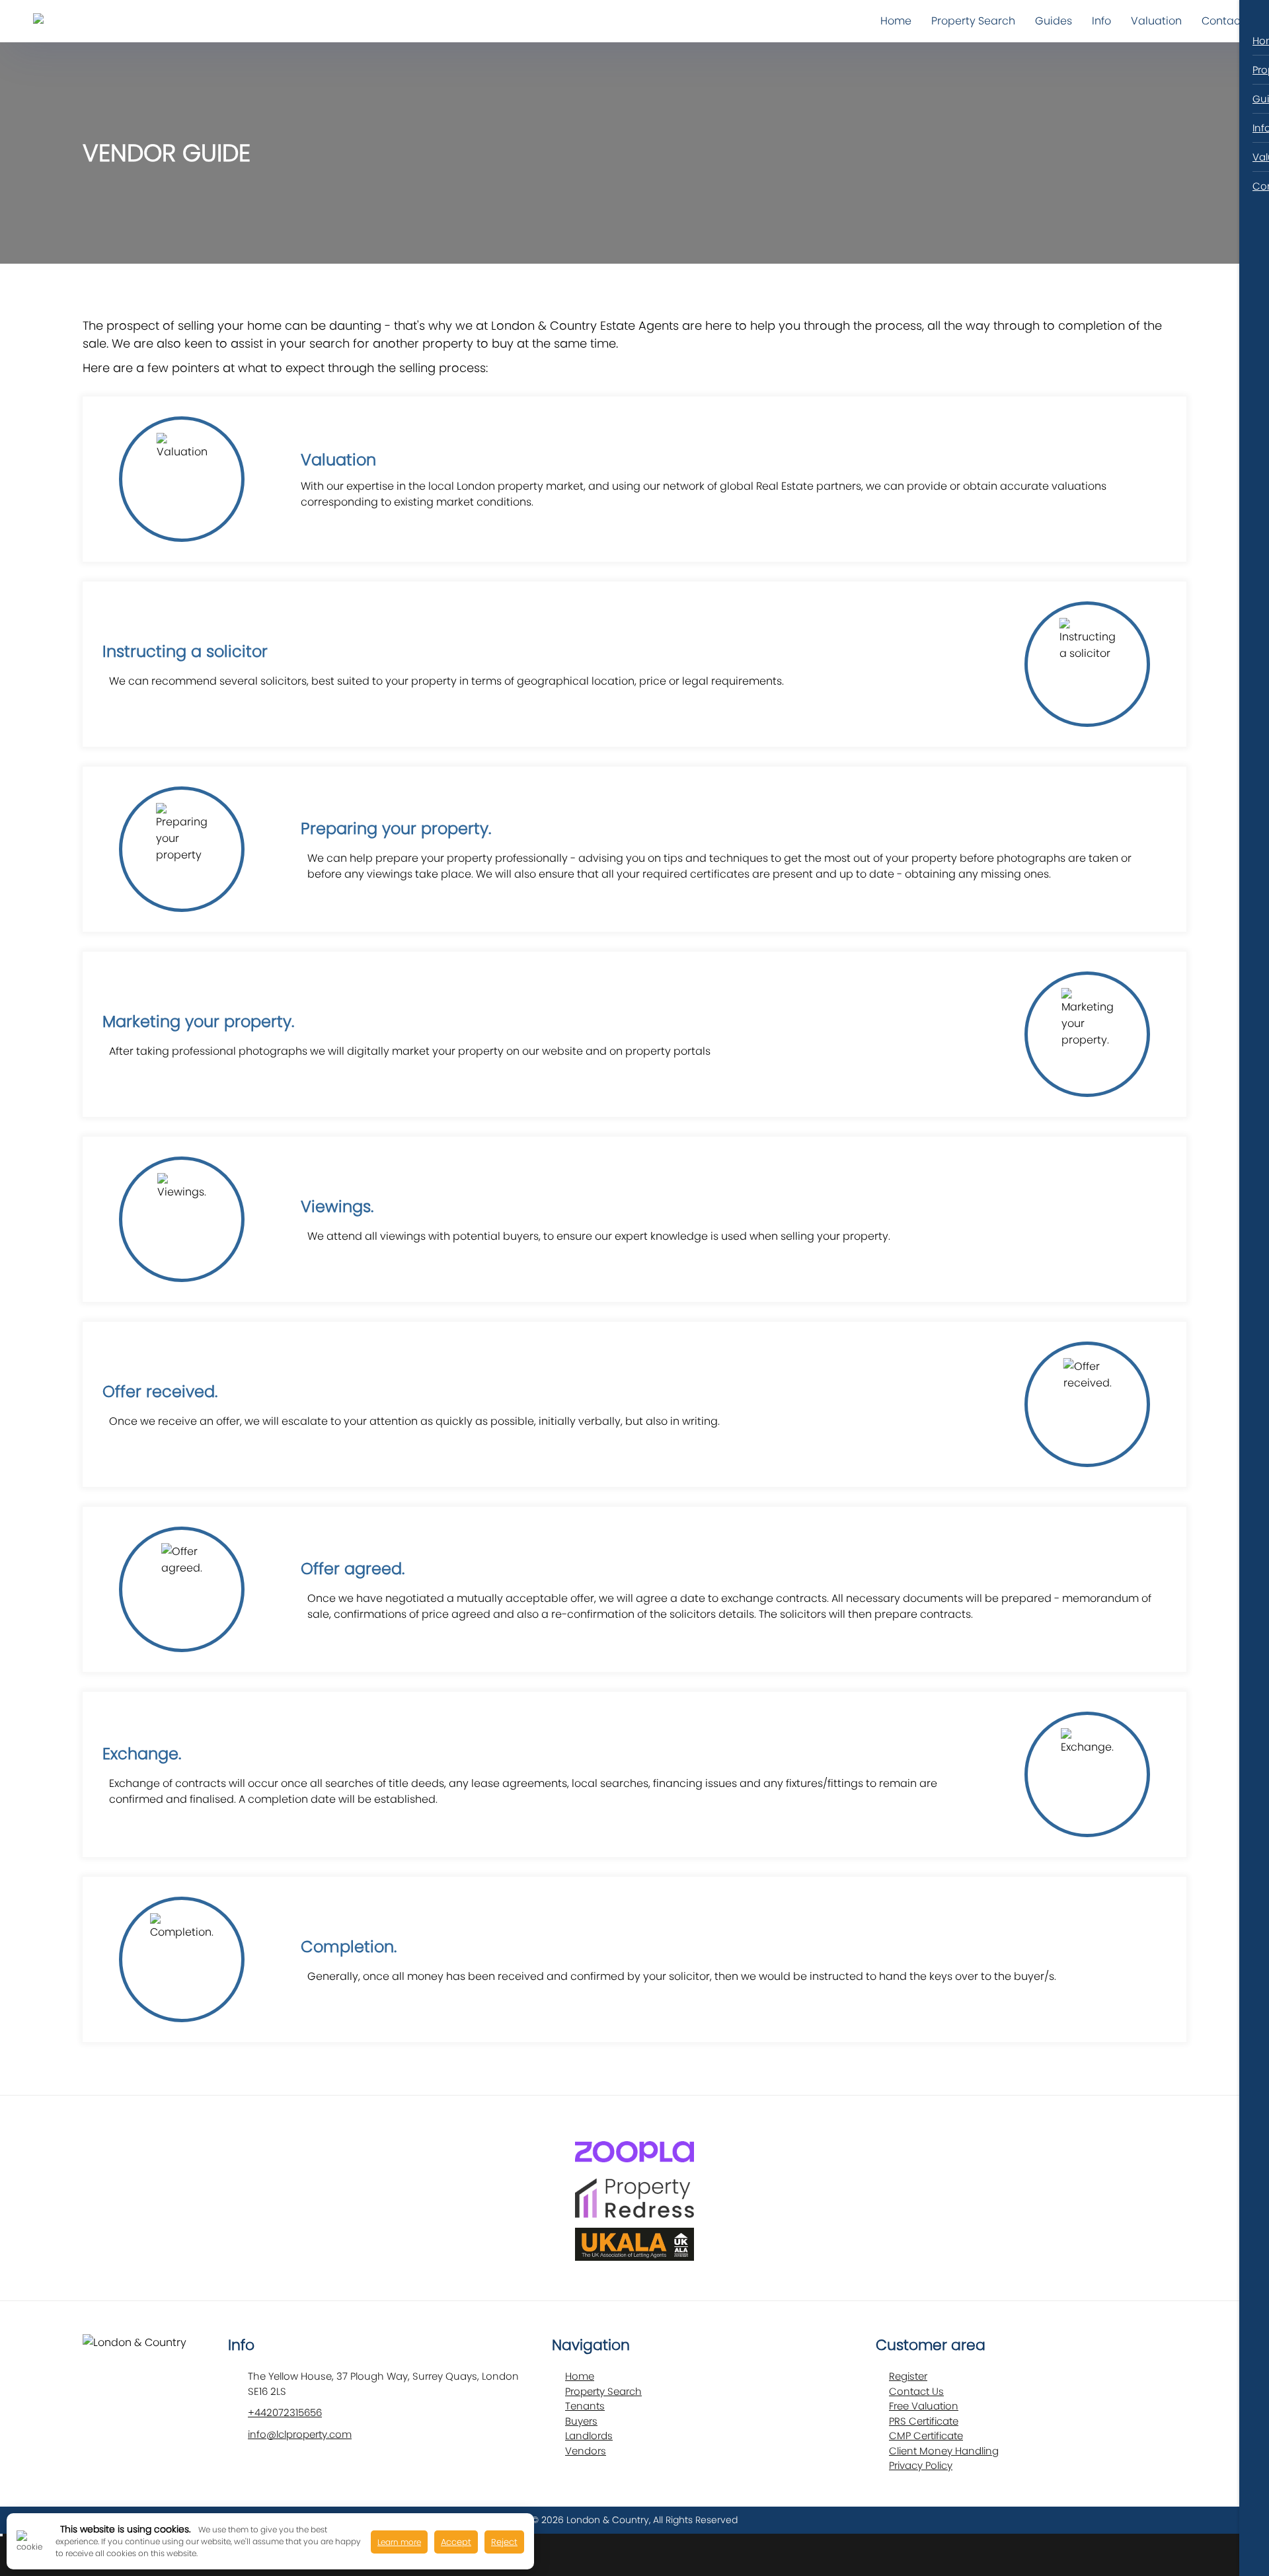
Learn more (399, 2542)
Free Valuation (924, 2406)
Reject (504, 2542)
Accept (456, 2542)
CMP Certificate (926, 2436)
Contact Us (916, 2391)
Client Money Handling (944, 2451)
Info (1101, 21)
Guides (1054, 21)
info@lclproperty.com (300, 2434)
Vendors (586, 2451)
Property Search (973, 21)
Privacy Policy (921, 2465)
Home (896, 21)
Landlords (589, 2436)
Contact (1223, 21)
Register (908, 2376)
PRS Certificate (924, 2421)
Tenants (585, 2406)
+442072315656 (285, 2412)
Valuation (1156, 21)
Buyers (581, 2421)
